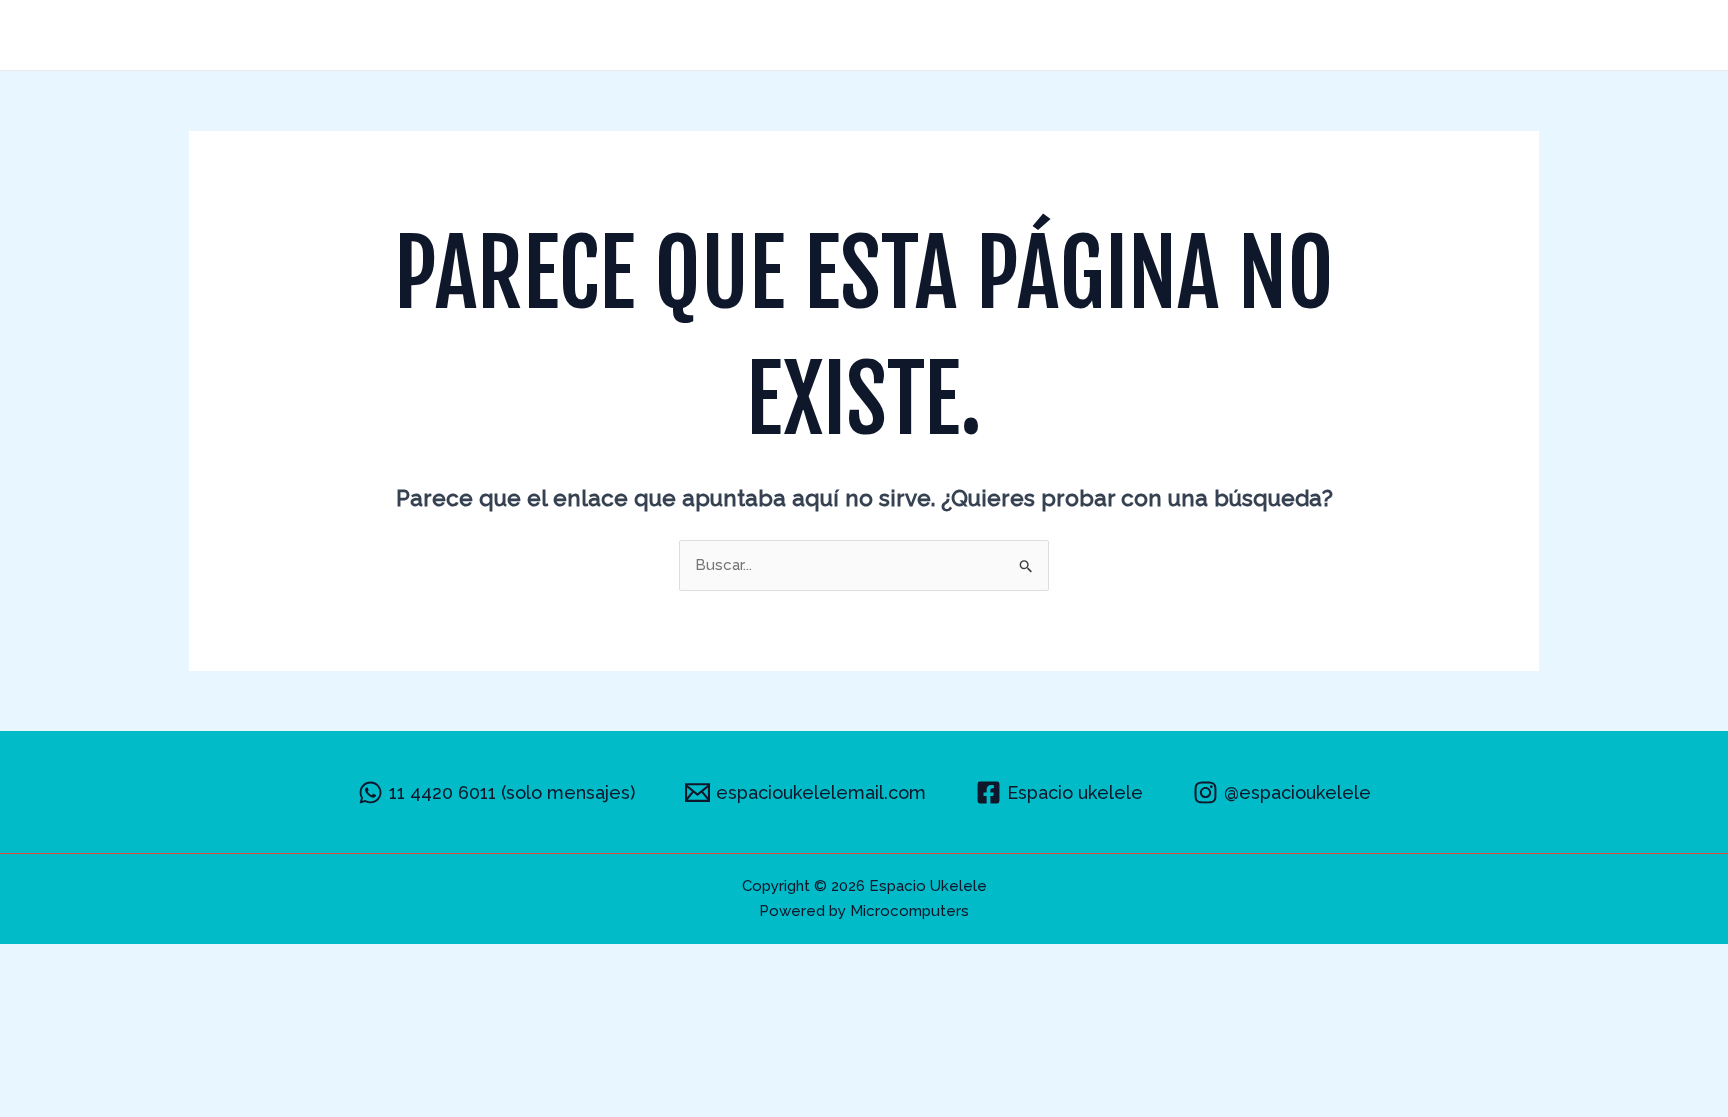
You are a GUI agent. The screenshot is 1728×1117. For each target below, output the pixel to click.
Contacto (1483, 35)
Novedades (1363, 35)
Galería (1253, 35)
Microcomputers (909, 911)
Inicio (1037, 35)
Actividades (1141, 35)
